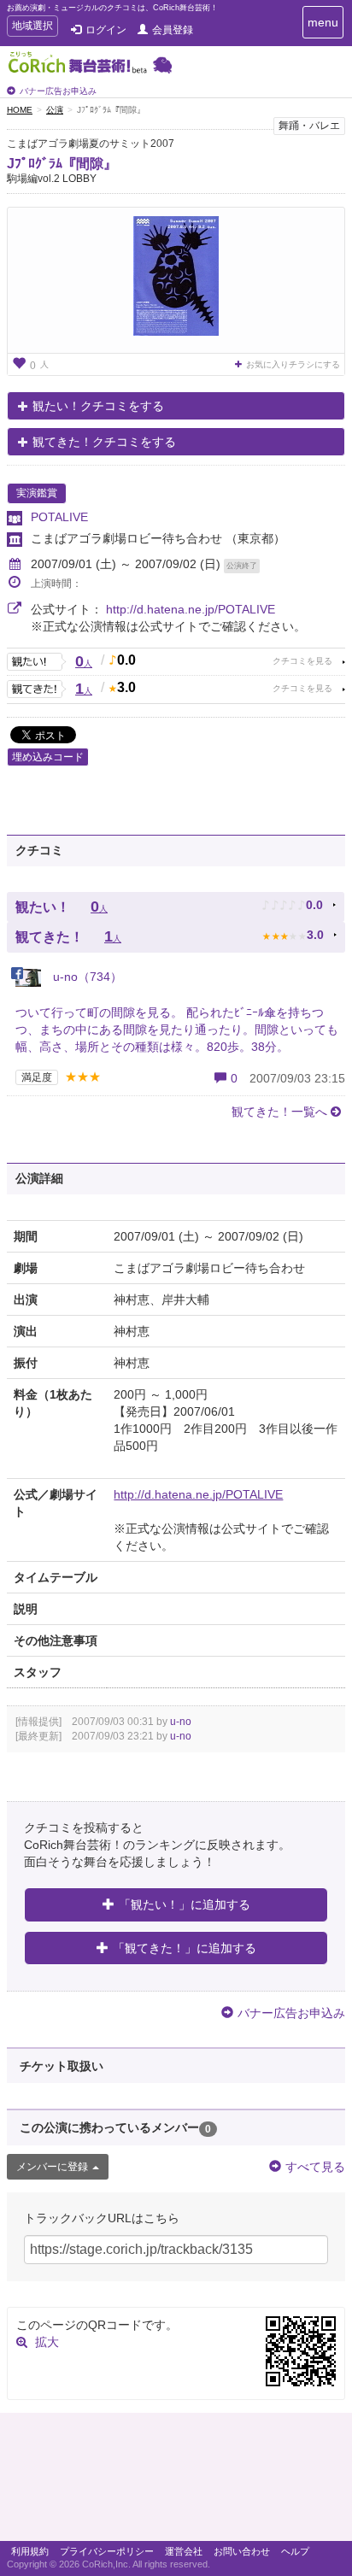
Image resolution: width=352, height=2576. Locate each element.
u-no (181, 1722)
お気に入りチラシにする (293, 364)
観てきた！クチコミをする (104, 442)
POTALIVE (59, 517)
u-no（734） (86, 977)
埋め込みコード (48, 757)
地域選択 (32, 28)
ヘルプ (295, 2551)
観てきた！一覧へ (279, 1112)
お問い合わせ (242, 2551)
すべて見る (315, 2167)
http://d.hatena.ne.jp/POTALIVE (191, 609)
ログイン (106, 30)
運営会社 (184, 2551)
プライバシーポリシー (107, 2551)
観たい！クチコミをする (98, 406)
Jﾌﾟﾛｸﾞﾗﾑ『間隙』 (62, 164)
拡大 (47, 2342)
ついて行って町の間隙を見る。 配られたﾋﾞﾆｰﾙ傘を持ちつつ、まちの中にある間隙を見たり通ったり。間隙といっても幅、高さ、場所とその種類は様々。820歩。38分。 (177, 1030)
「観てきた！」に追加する (185, 1948)
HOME (20, 110)
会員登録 (173, 30)
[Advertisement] (176, 2481)
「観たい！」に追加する (185, 1904)
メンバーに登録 (52, 2167)
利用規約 (30, 2551)
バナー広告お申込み (58, 91)
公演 (55, 110)
